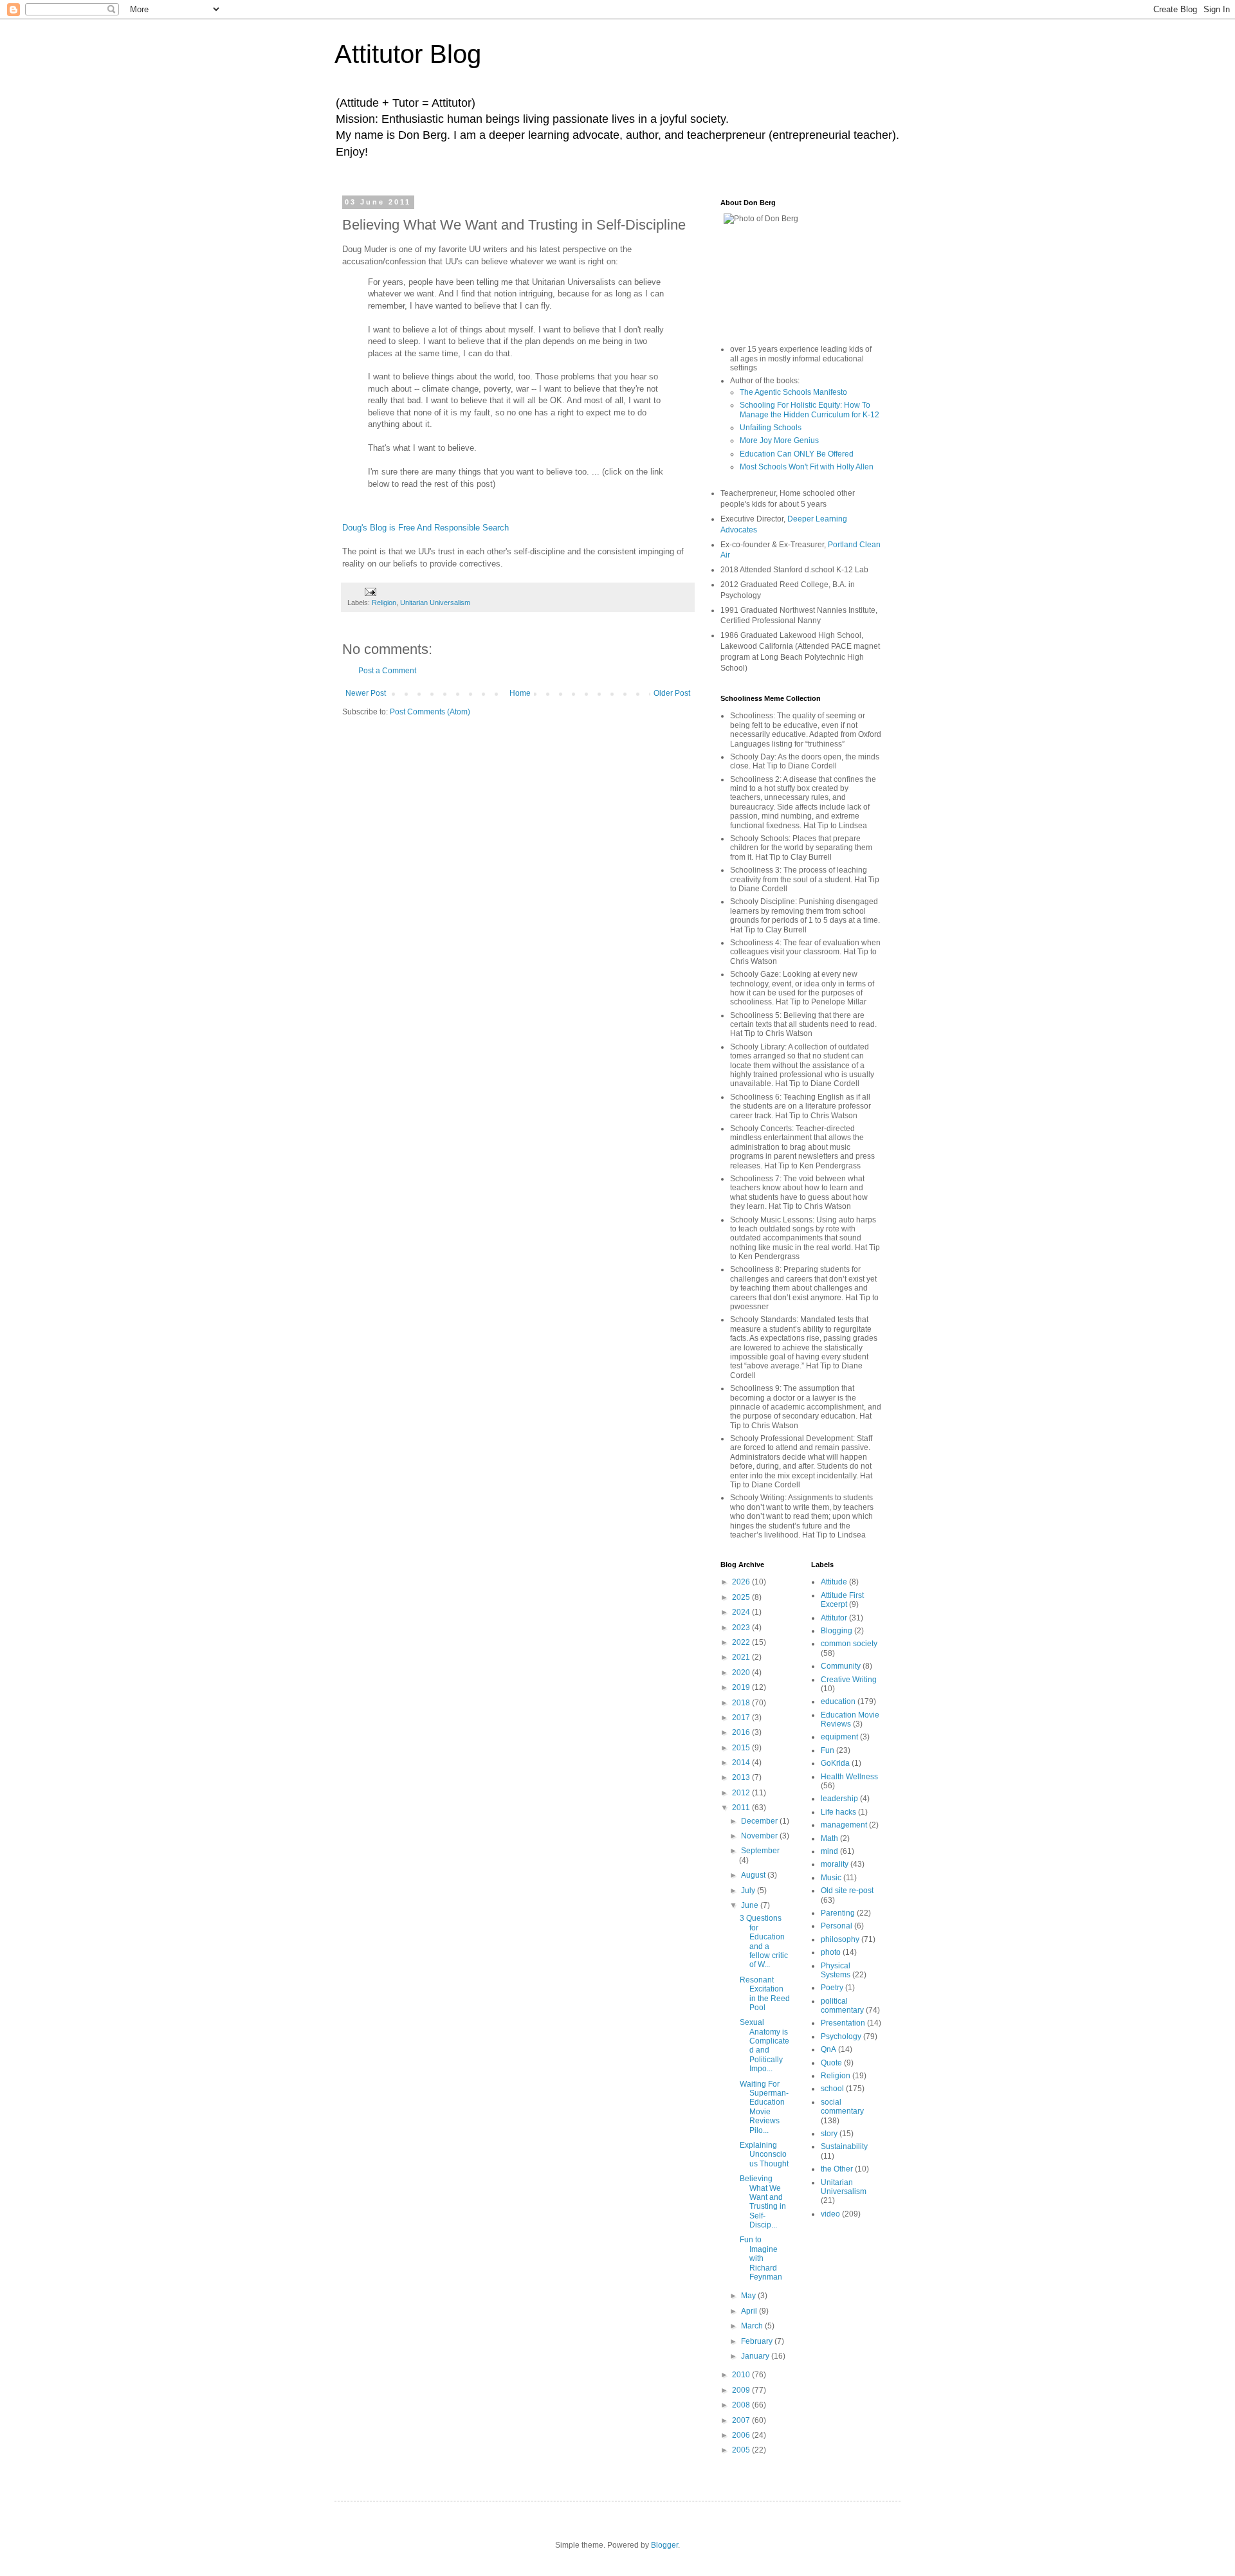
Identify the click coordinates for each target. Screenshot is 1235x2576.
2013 (742, 1777)
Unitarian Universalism (435, 603)
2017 (742, 1718)
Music (831, 1878)
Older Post (672, 693)
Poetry (832, 1988)
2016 (742, 1732)
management (844, 1825)
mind (829, 1851)
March (753, 2326)
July (749, 1891)
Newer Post (366, 693)
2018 (742, 1703)
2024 (742, 1612)
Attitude (834, 1582)
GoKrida (835, 1763)
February (758, 2341)
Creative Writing (849, 1680)
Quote (831, 2063)
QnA (828, 2049)
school (832, 2089)
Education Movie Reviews (850, 1719)
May (749, 2296)
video (830, 2214)
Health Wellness (849, 1777)
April (750, 2311)
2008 (742, 2405)
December (760, 1821)
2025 (742, 1597)
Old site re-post (847, 1891)
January (756, 2356)
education (838, 1701)
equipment (839, 1737)
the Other (837, 2169)
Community (841, 1666)
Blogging (837, 1631)
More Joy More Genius (779, 440)
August (754, 1875)
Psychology (841, 2036)
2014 (742, 1763)
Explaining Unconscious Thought (764, 2154)
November (760, 1836)
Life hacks (838, 1812)
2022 (742, 1642)
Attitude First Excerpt (842, 1600)
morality (835, 1864)
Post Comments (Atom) (430, 712)
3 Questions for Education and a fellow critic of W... (764, 1941)
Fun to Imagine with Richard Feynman (761, 2258)
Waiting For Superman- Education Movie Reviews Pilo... (764, 2107)
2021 (742, 1657)
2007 (742, 2420)
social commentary (842, 2107)
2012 (742, 1793)
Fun (828, 1750)
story (829, 2134)
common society (849, 1644)
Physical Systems (836, 1970)
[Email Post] (370, 591)
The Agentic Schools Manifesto (793, 392)
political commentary (842, 2006)
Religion (384, 603)
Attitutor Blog (408, 54)
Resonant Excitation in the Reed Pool (765, 1994)
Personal (837, 1926)
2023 (742, 1628)
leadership (839, 1799)
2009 (742, 2390)
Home (520, 693)
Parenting (838, 1913)
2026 (742, 1582)
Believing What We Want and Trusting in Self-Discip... (763, 2202)
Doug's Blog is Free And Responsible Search (425, 528)
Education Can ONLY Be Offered (797, 454)
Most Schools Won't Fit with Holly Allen (807, 467)
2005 (742, 2450)
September (760, 1851)
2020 (742, 1673)
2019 (742, 1687)
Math (829, 1838)
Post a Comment (387, 671)
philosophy (840, 1939)
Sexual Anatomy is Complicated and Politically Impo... (764, 2045)
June (751, 1905)
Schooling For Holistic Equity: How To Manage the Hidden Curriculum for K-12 (810, 410)
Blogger (664, 2545)
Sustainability (844, 2146)
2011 (742, 1808)
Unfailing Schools (771, 428)
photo (831, 1952)
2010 (742, 2375)
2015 (742, 1748)
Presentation (843, 2023)
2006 (742, 2435)
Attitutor (834, 1618)
